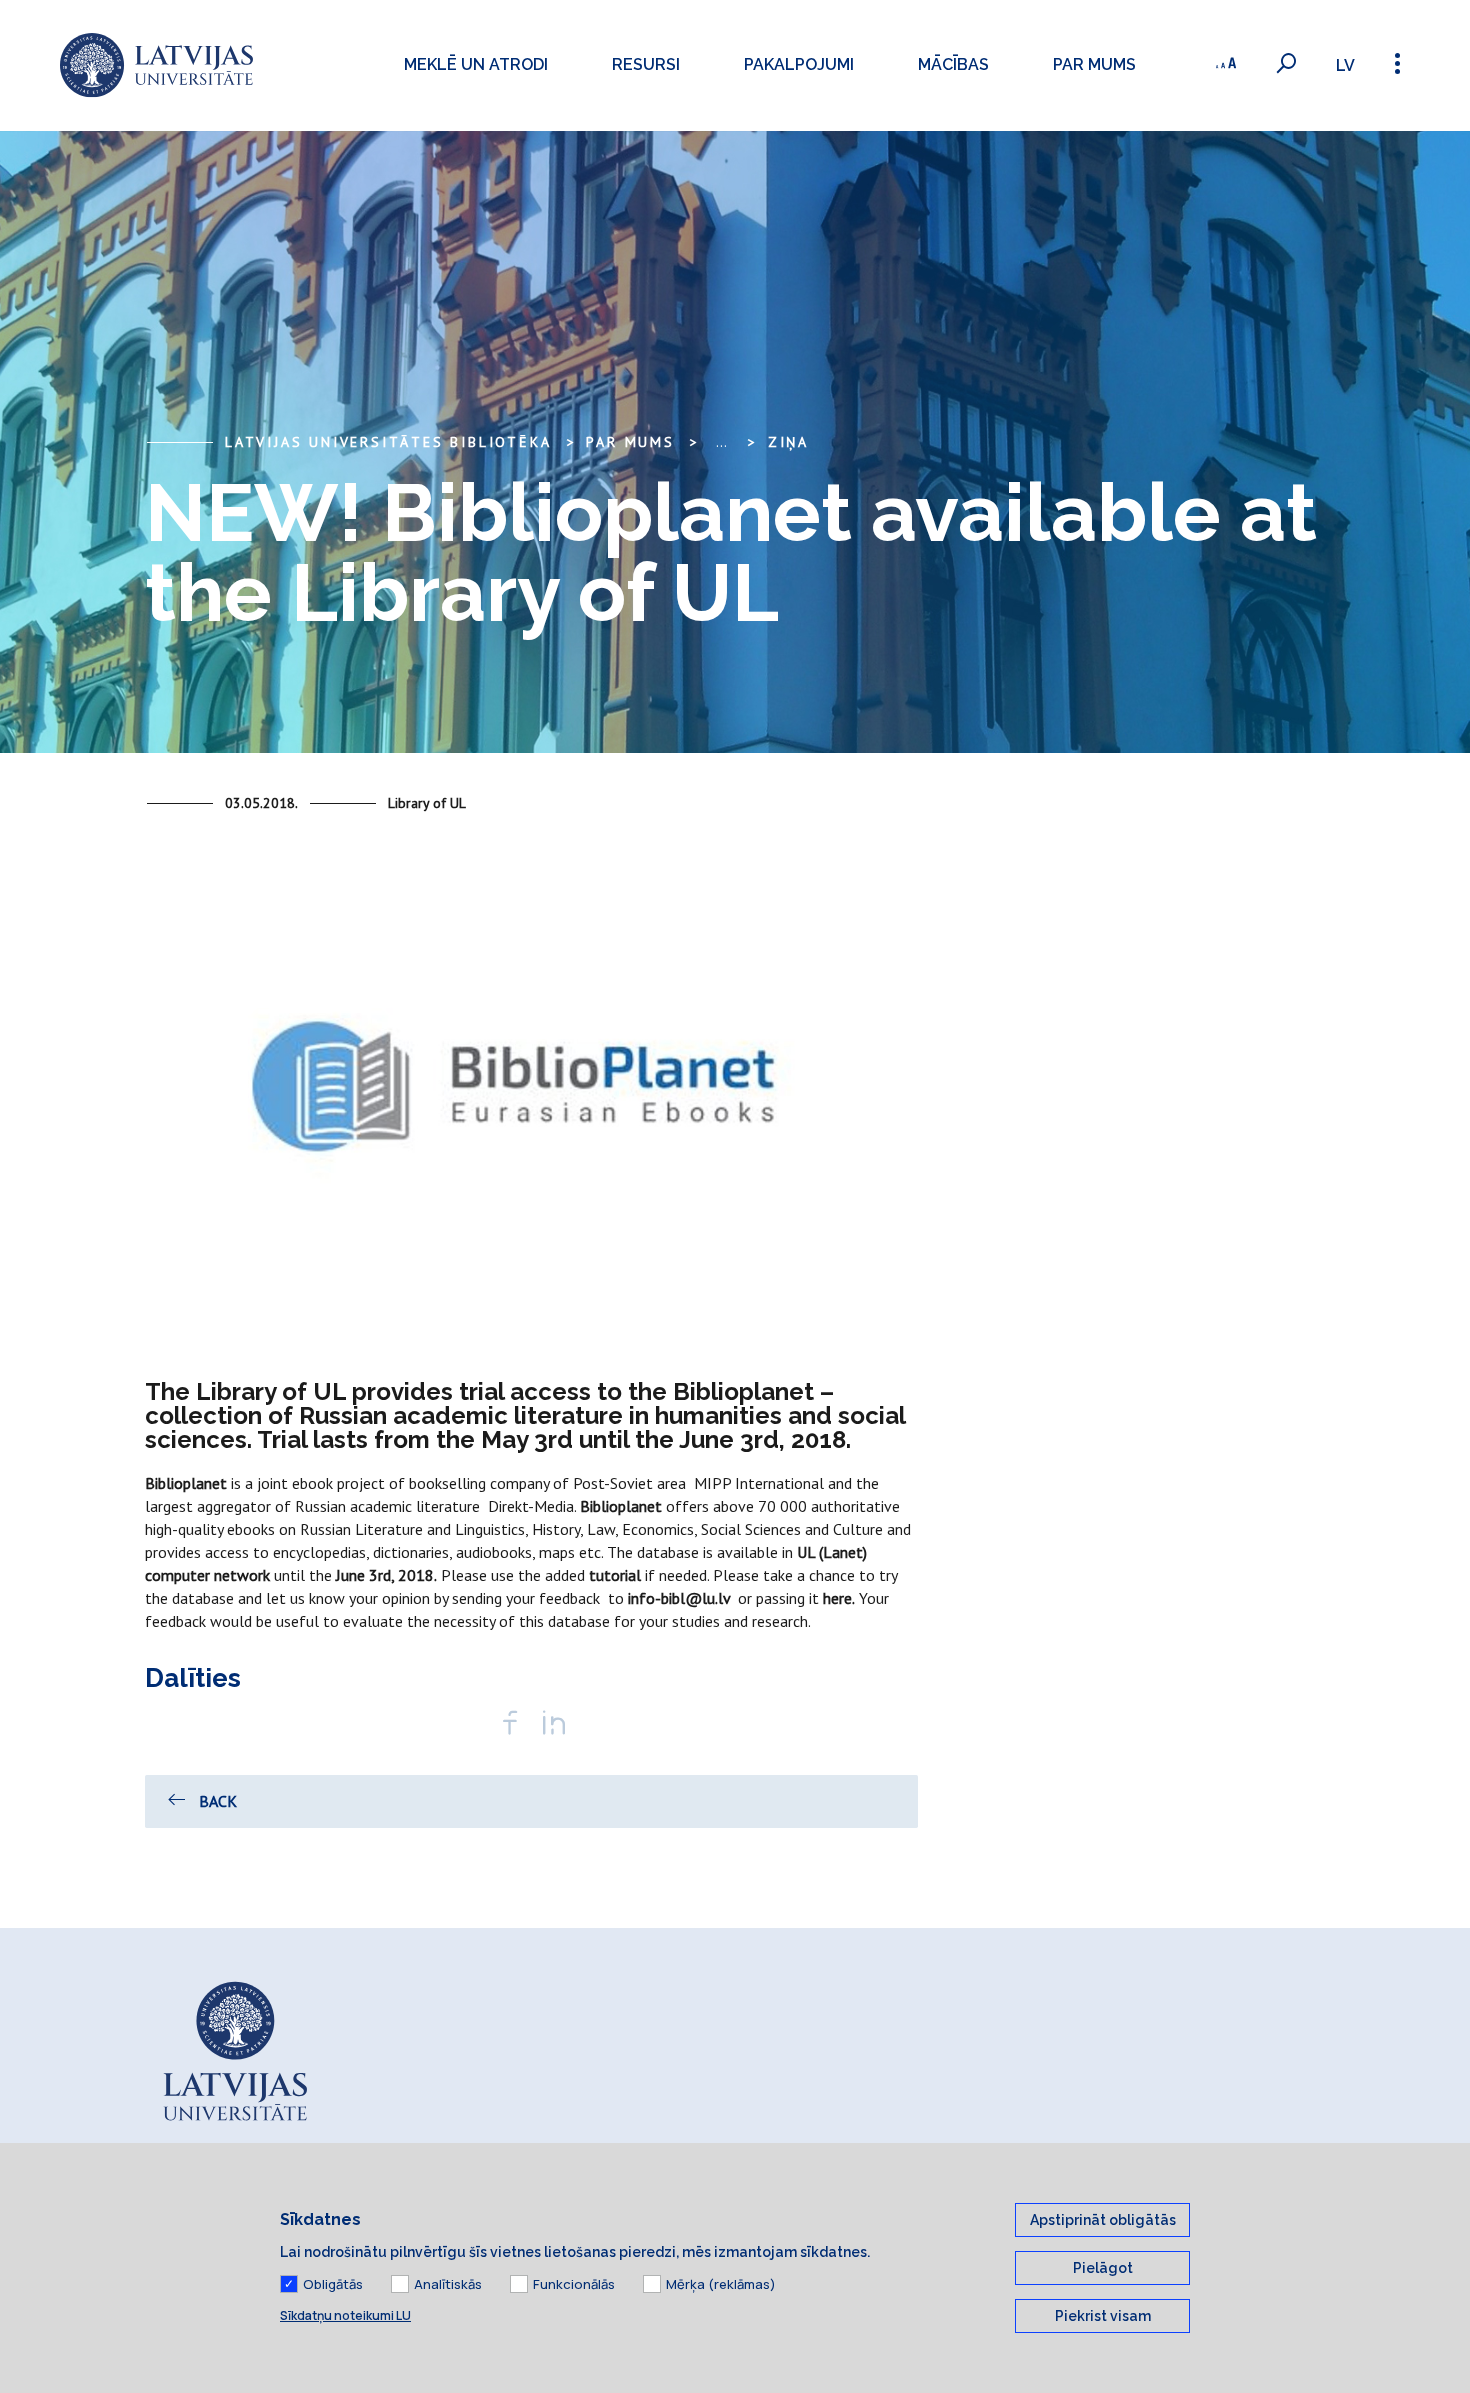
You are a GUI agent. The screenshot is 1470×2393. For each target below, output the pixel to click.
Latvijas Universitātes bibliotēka (388, 442)
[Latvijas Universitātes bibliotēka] (156, 65)
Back (218, 1801)
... (721, 442)
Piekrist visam (1103, 2316)
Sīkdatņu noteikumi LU (345, 2315)
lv (1345, 65)
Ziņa (788, 442)
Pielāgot (1103, 2268)
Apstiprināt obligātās (1103, 2220)
